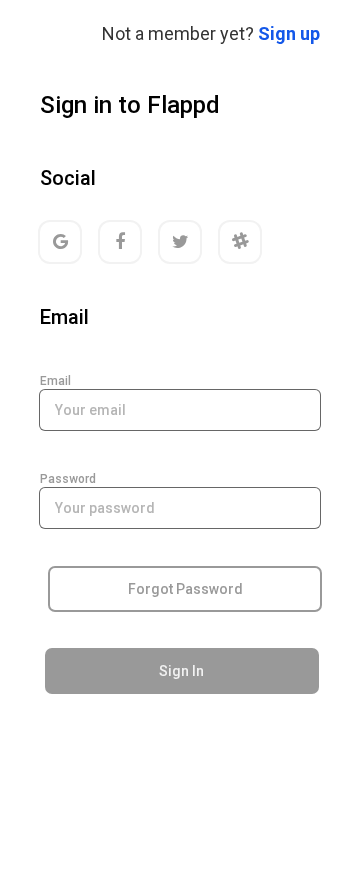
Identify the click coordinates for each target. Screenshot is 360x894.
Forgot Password (185, 589)
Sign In (181, 671)
